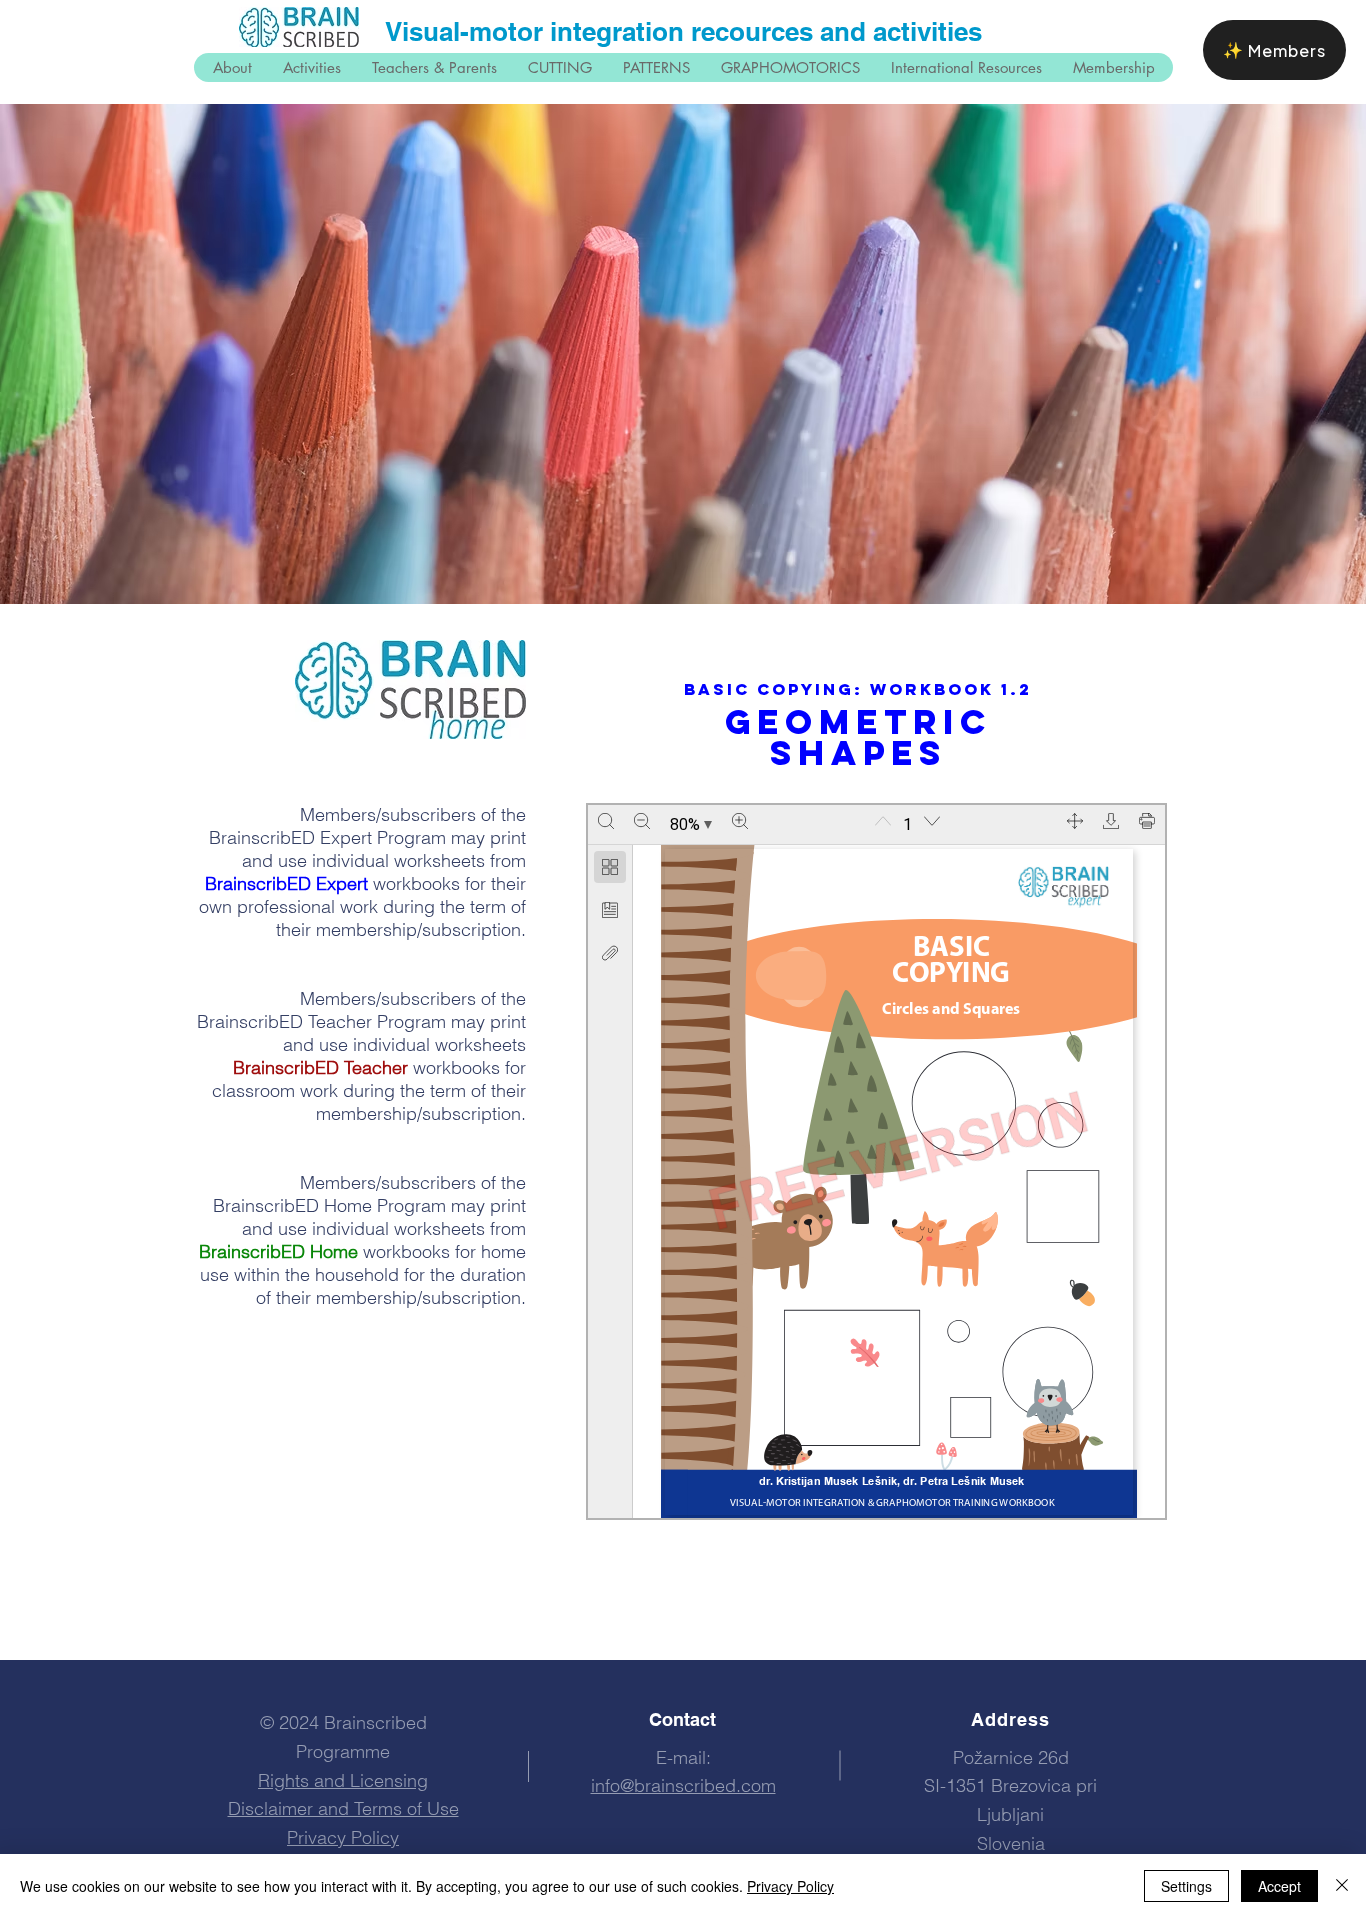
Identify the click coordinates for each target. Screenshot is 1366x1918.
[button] (1113, 67)
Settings (1186, 1886)
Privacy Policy (790, 1886)
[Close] (1342, 1886)
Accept (1279, 1886)
